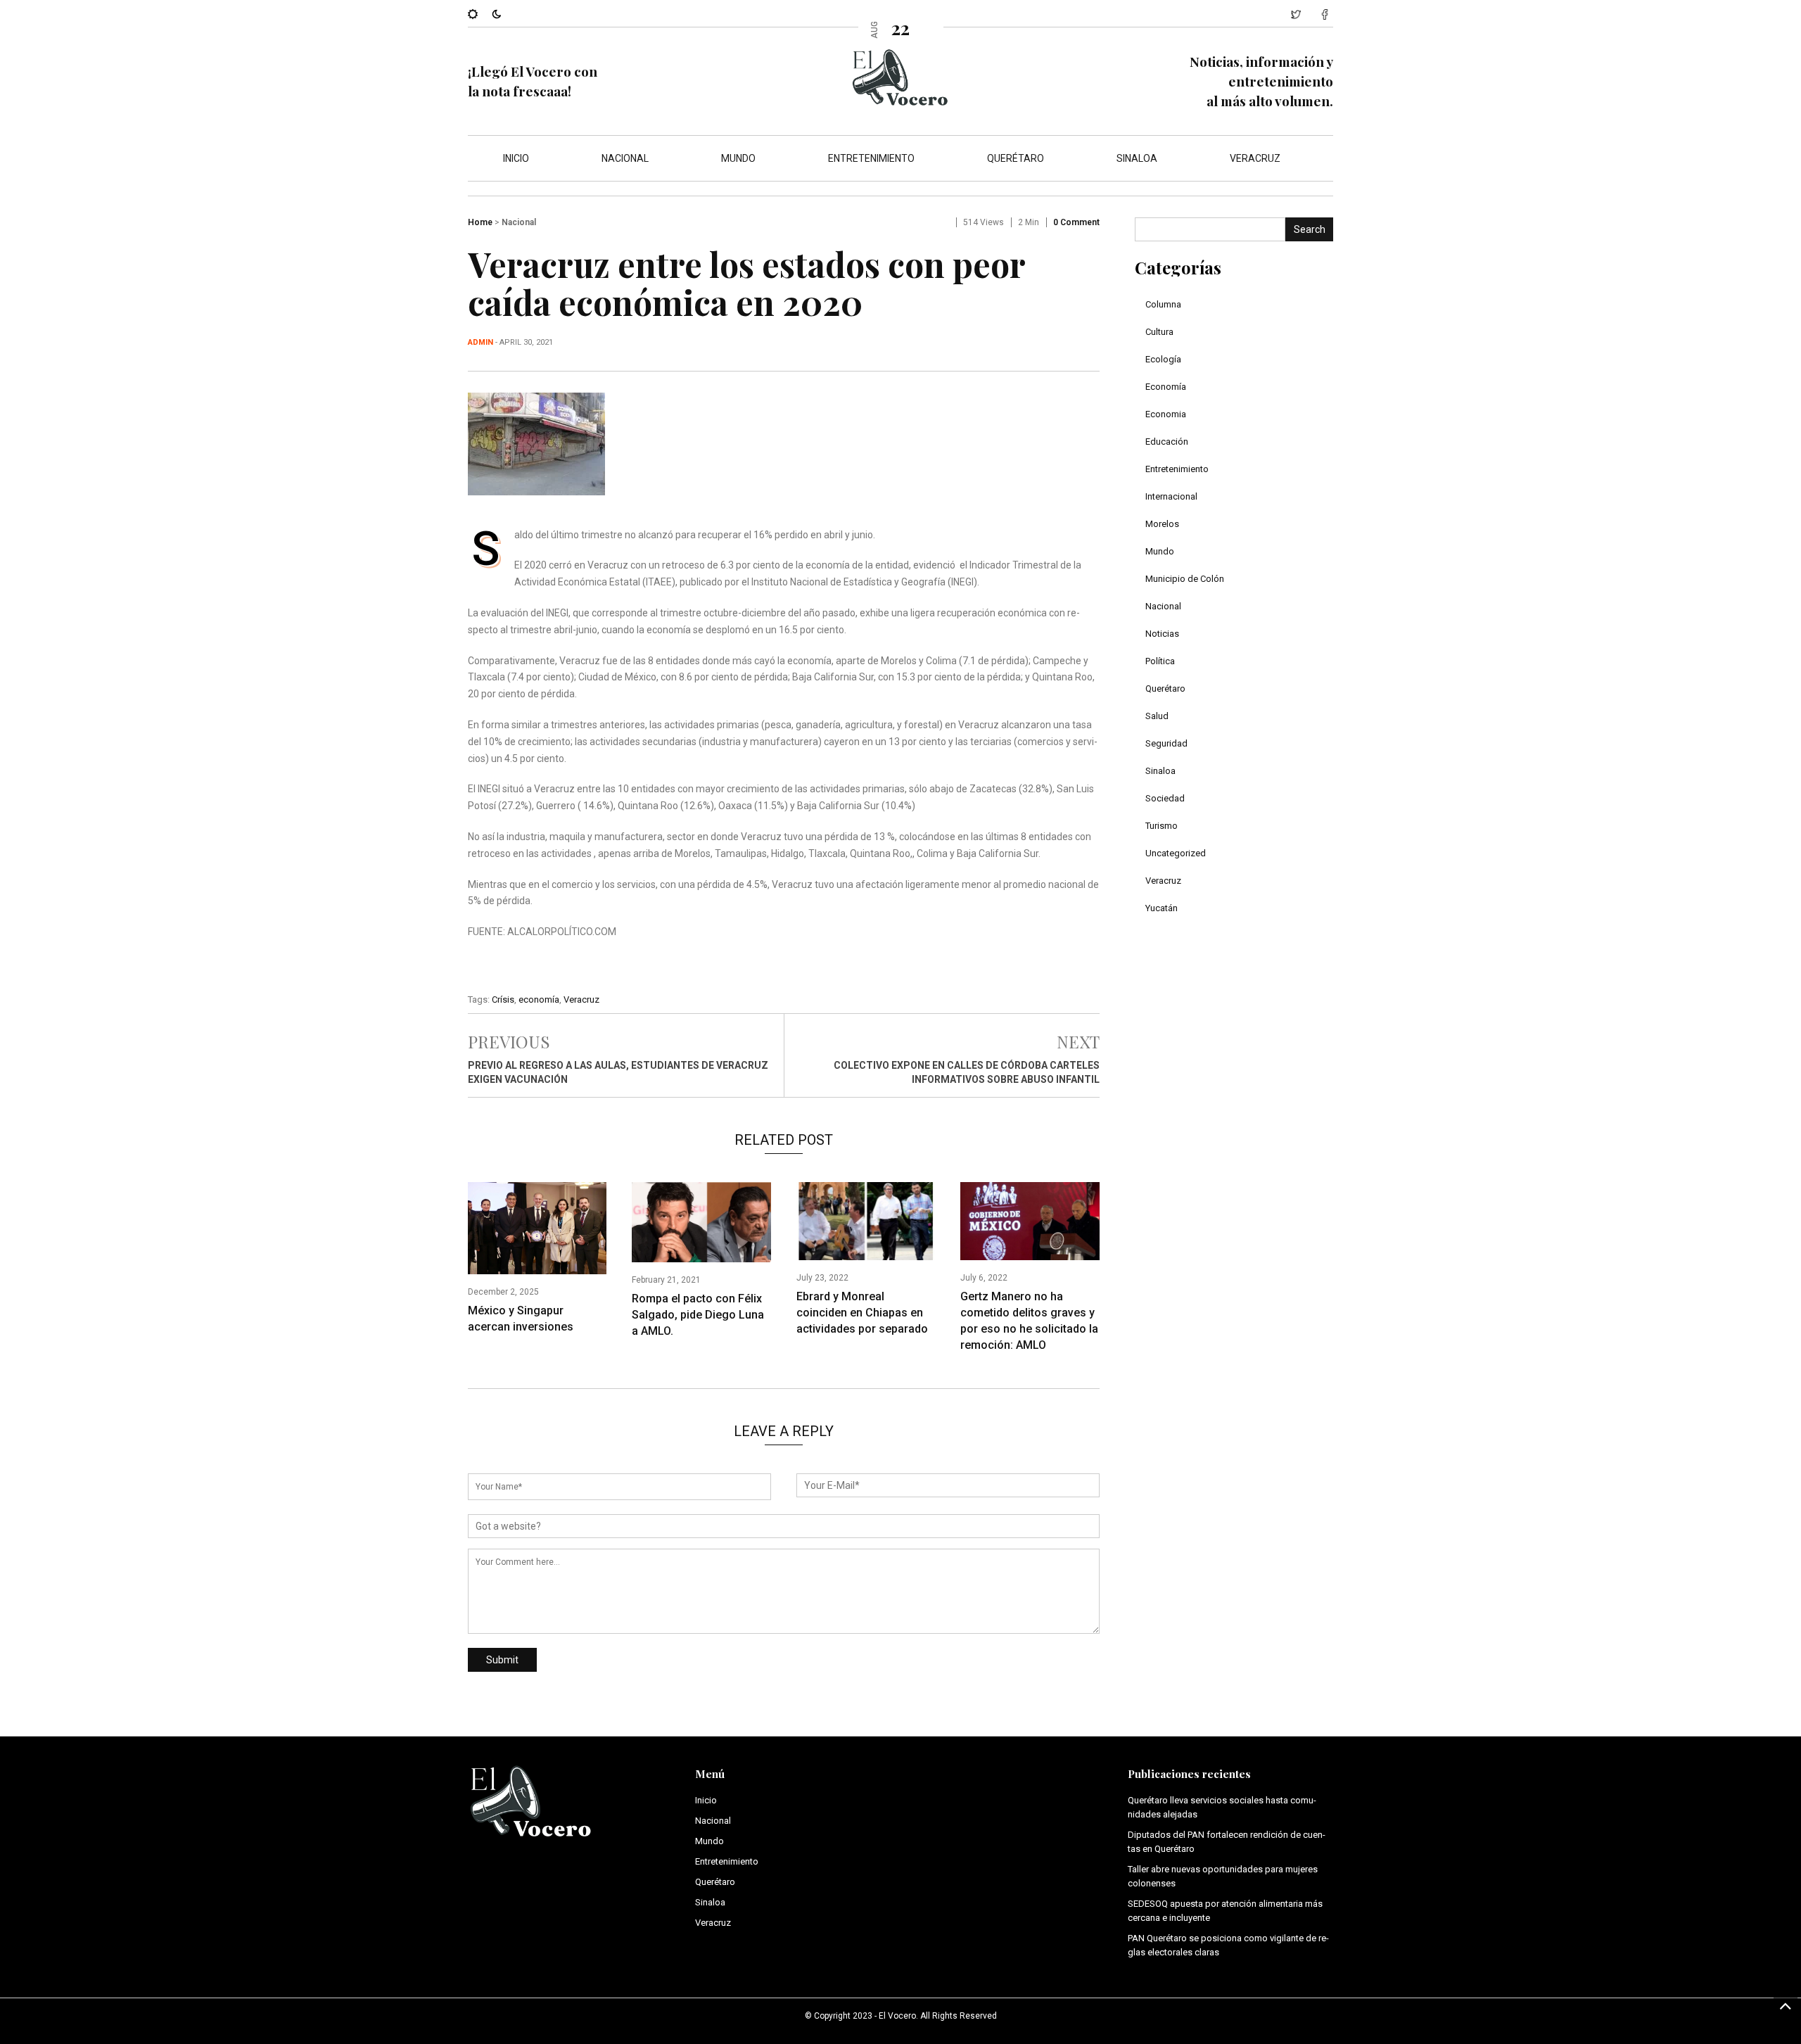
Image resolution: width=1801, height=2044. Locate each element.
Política (1160, 661)
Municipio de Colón (1185, 579)
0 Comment (1076, 222)
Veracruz (1255, 158)
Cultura (1159, 332)
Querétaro (1016, 158)
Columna (1163, 304)
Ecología (1163, 359)
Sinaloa (1137, 158)
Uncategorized (1176, 853)
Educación (1167, 442)
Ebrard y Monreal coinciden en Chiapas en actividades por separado (862, 1313)
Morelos (1162, 524)
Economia (1166, 414)
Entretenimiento (871, 158)
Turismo (1162, 826)
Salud (1157, 716)
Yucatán (1162, 908)
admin (481, 342)
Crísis (503, 999)
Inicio (516, 158)
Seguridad (1166, 743)
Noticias (1162, 634)
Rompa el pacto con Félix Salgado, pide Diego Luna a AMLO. (698, 1315)
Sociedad (1165, 798)
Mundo (738, 158)
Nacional (625, 158)
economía (539, 999)
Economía (1166, 387)
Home (480, 222)
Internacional (1171, 496)
